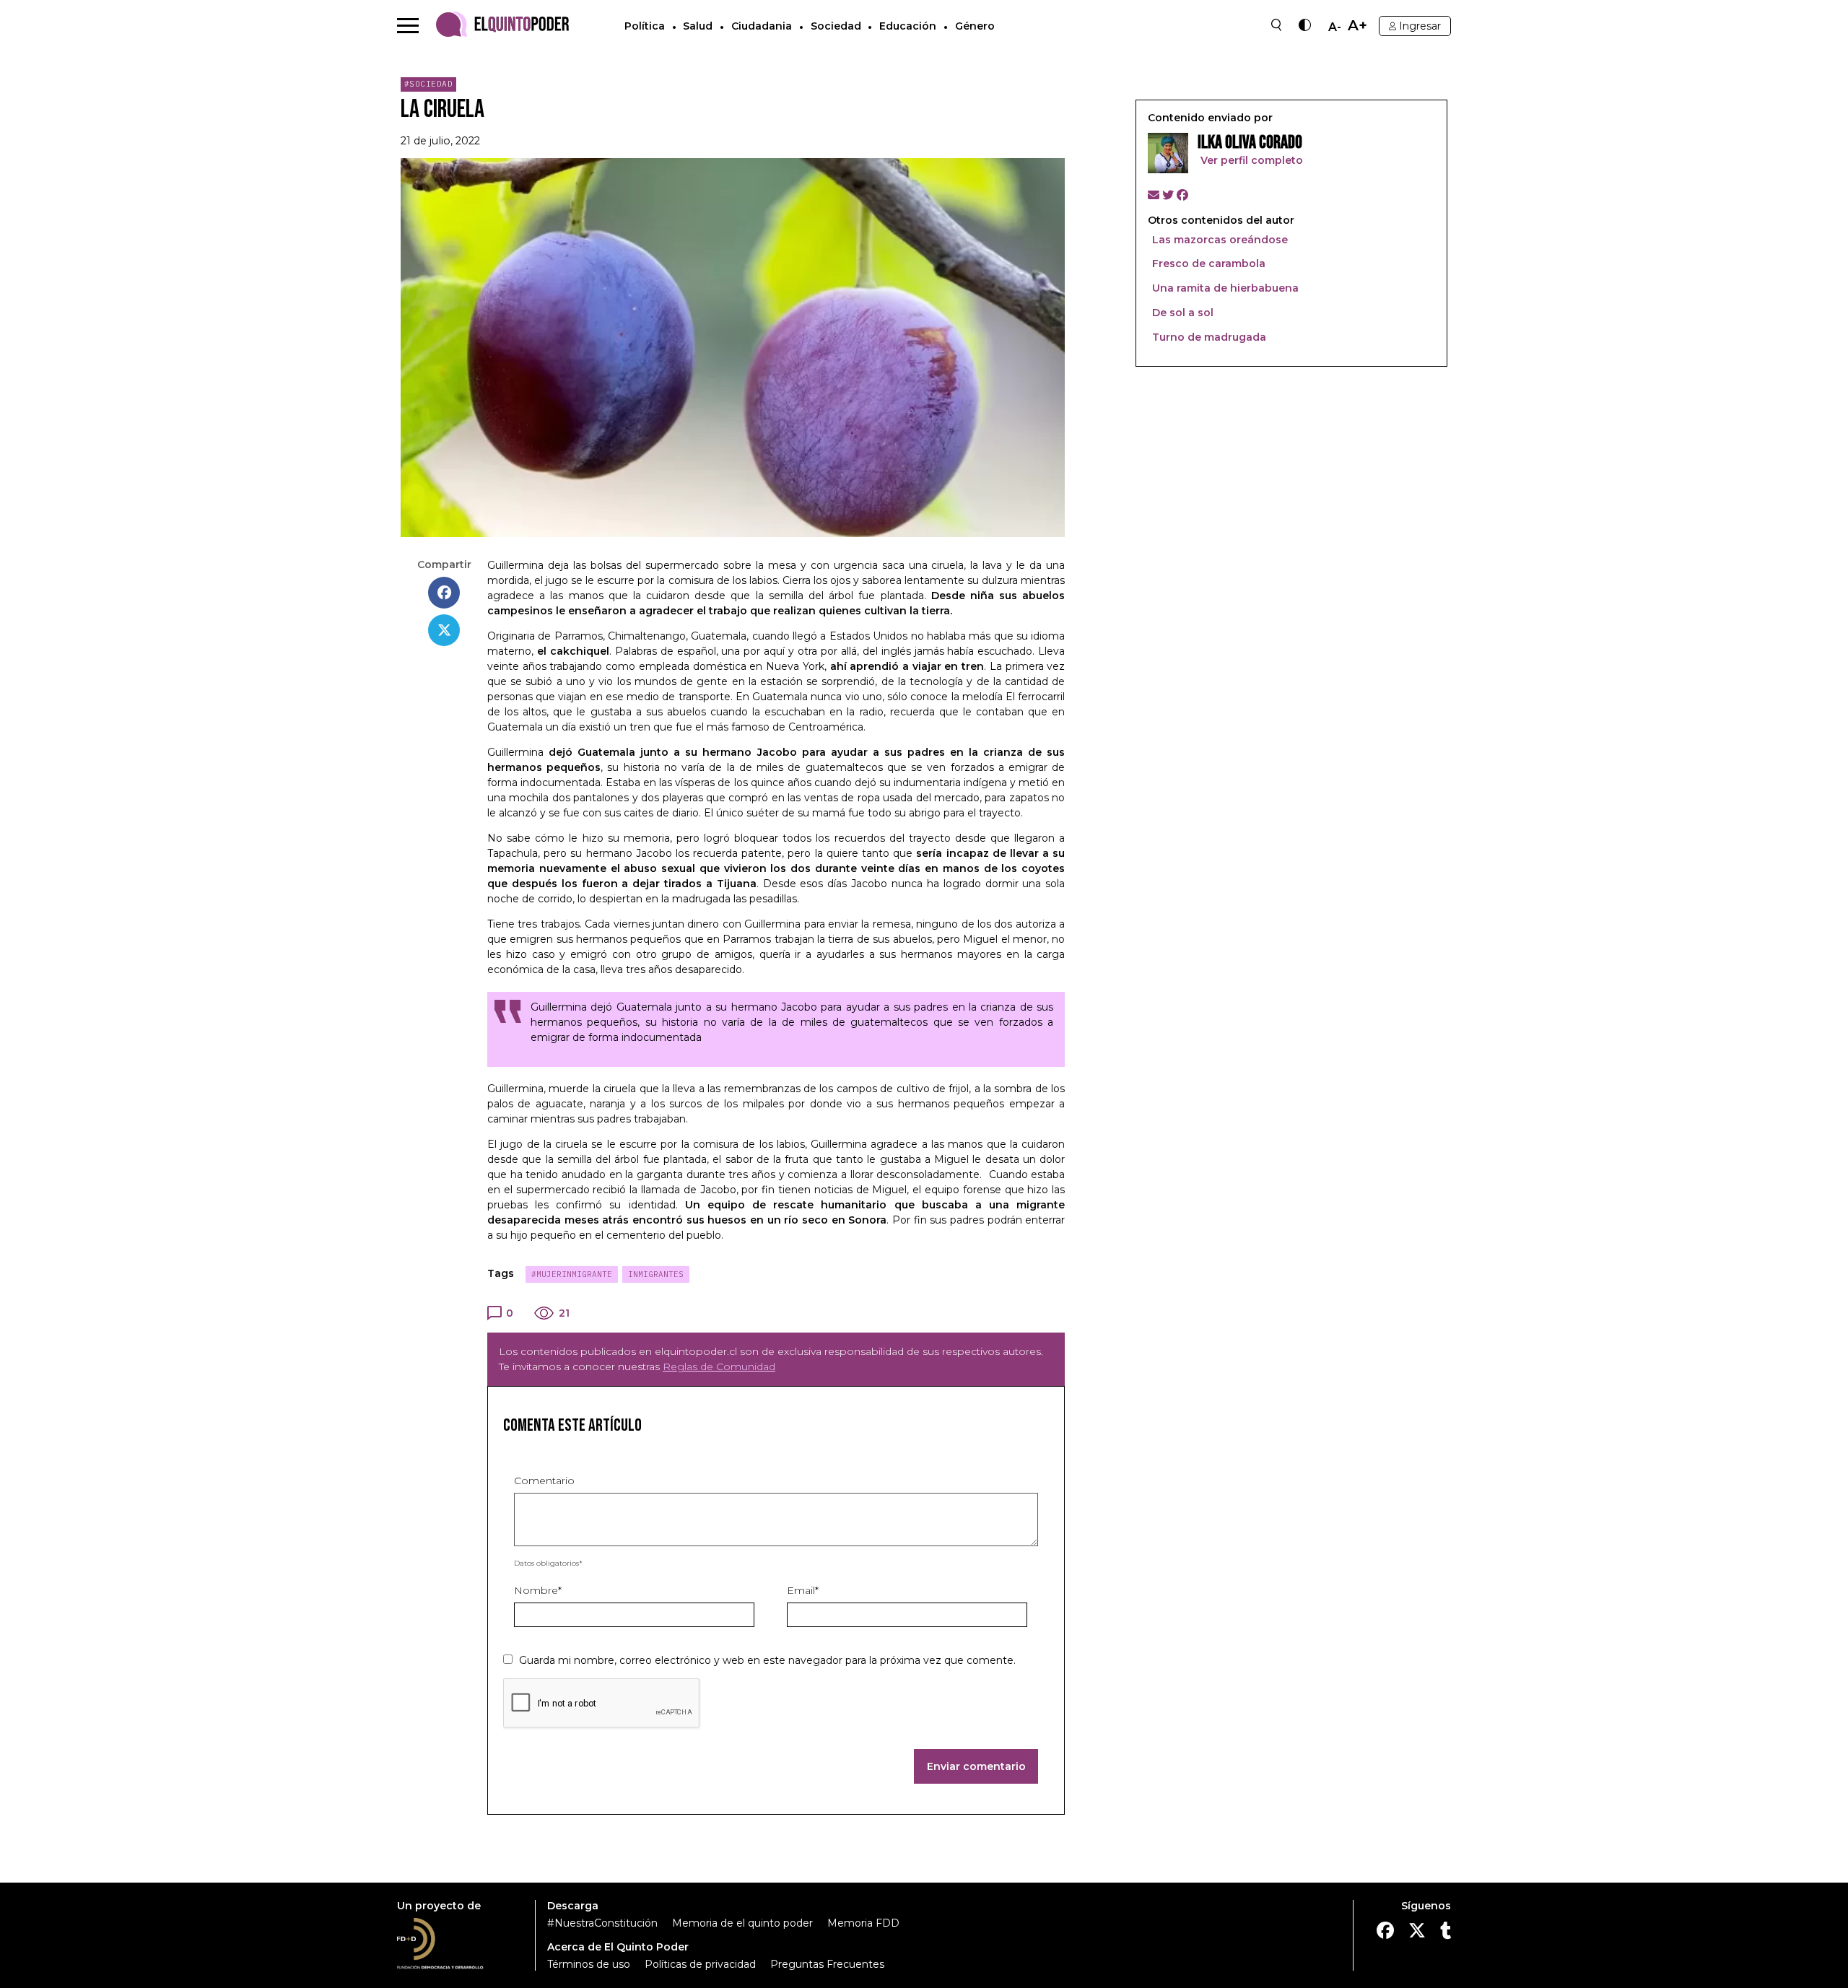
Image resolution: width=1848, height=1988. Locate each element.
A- (1335, 27)
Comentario (544, 1481)
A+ (1357, 26)
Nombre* (538, 1590)
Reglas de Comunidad (719, 1366)
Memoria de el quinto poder (742, 1923)
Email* (803, 1590)
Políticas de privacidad (700, 1964)
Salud (698, 26)
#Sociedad (429, 84)
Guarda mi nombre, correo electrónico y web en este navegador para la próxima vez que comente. (767, 1660)
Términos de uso (589, 1964)
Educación (908, 26)
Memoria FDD (863, 1923)
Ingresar (1420, 26)
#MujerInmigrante (572, 1274)
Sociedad (836, 26)
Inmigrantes (656, 1274)
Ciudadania (762, 26)
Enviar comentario (976, 1766)
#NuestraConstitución (602, 1923)
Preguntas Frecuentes (827, 1964)
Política (645, 26)
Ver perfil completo (1250, 160)
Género (975, 26)
